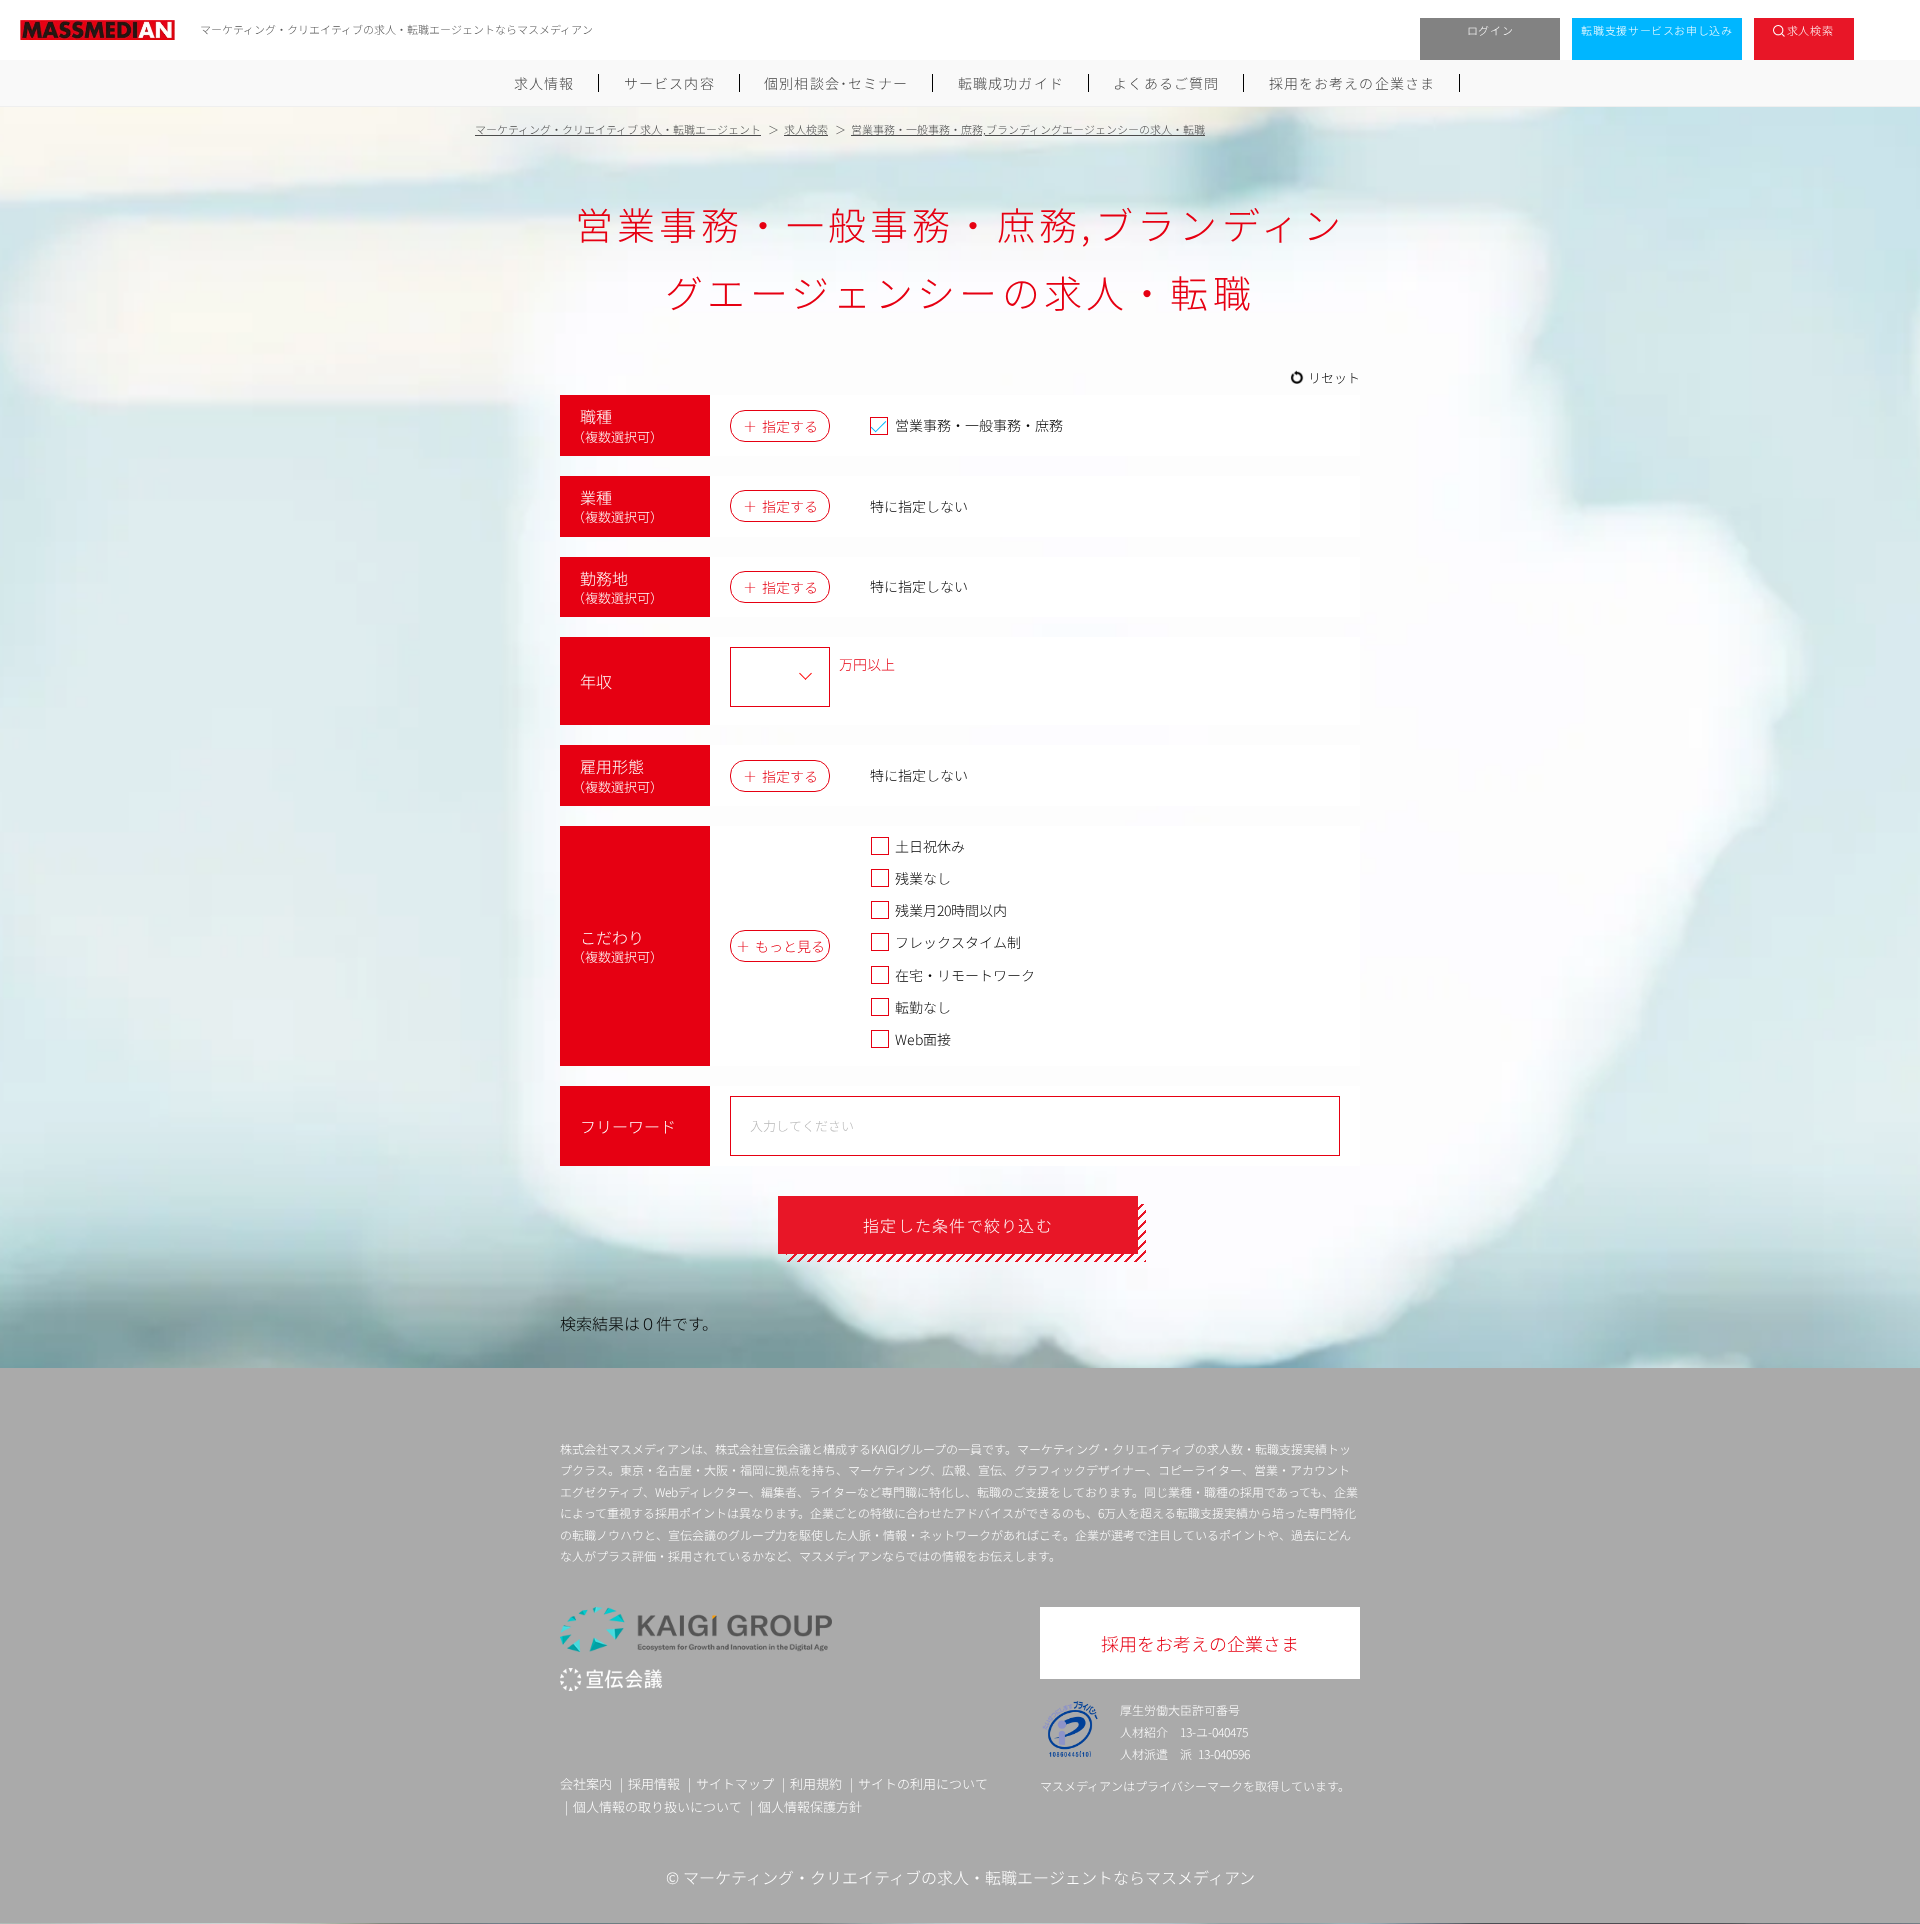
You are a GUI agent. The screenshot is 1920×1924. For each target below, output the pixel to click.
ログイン (1490, 30)
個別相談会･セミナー (836, 83)
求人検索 (1810, 30)
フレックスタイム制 (958, 942)
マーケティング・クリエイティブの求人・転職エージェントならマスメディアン (969, 1877)
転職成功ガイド (1011, 83)
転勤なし (923, 1007)
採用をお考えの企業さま (1352, 83)
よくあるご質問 (1166, 83)
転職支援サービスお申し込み (1657, 30)
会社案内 (586, 1783)
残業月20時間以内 (951, 910)
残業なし (923, 878)
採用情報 (654, 1783)
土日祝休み (930, 846)
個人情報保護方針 (810, 1806)
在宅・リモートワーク (965, 975)
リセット (1334, 377)
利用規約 (816, 1783)
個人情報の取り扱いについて (657, 1806)
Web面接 (923, 1039)
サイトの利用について (923, 1783)
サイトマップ (735, 1783)
